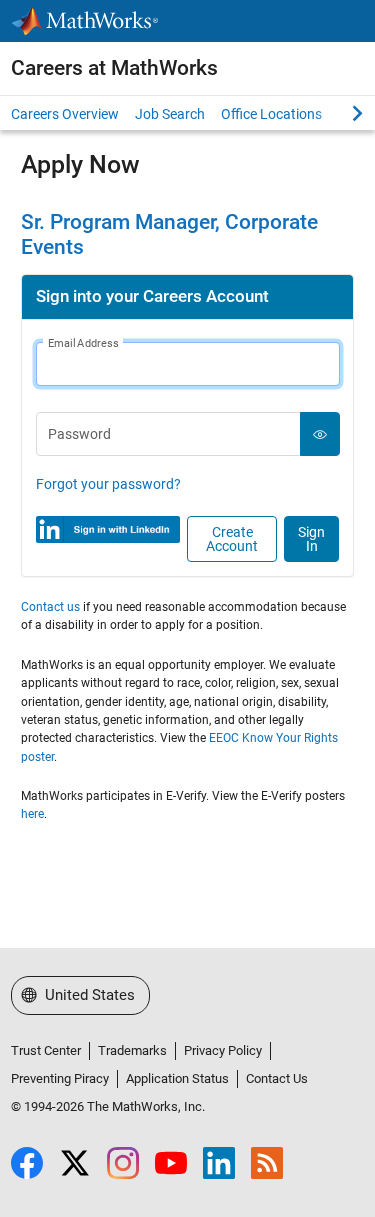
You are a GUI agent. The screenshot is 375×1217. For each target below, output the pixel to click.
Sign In (311, 539)
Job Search (170, 114)
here (32, 814)
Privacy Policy (223, 1050)
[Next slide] (340, 113)
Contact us (50, 607)
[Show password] (320, 434)
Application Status (177, 1078)
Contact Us (277, 1078)
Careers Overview (65, 114)
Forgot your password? (108, 484)
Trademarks (132, 1050)
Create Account (232, 539)
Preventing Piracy (60, 1078)
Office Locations (271, 114)
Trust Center (46, 1050)
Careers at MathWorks (114, 68)
